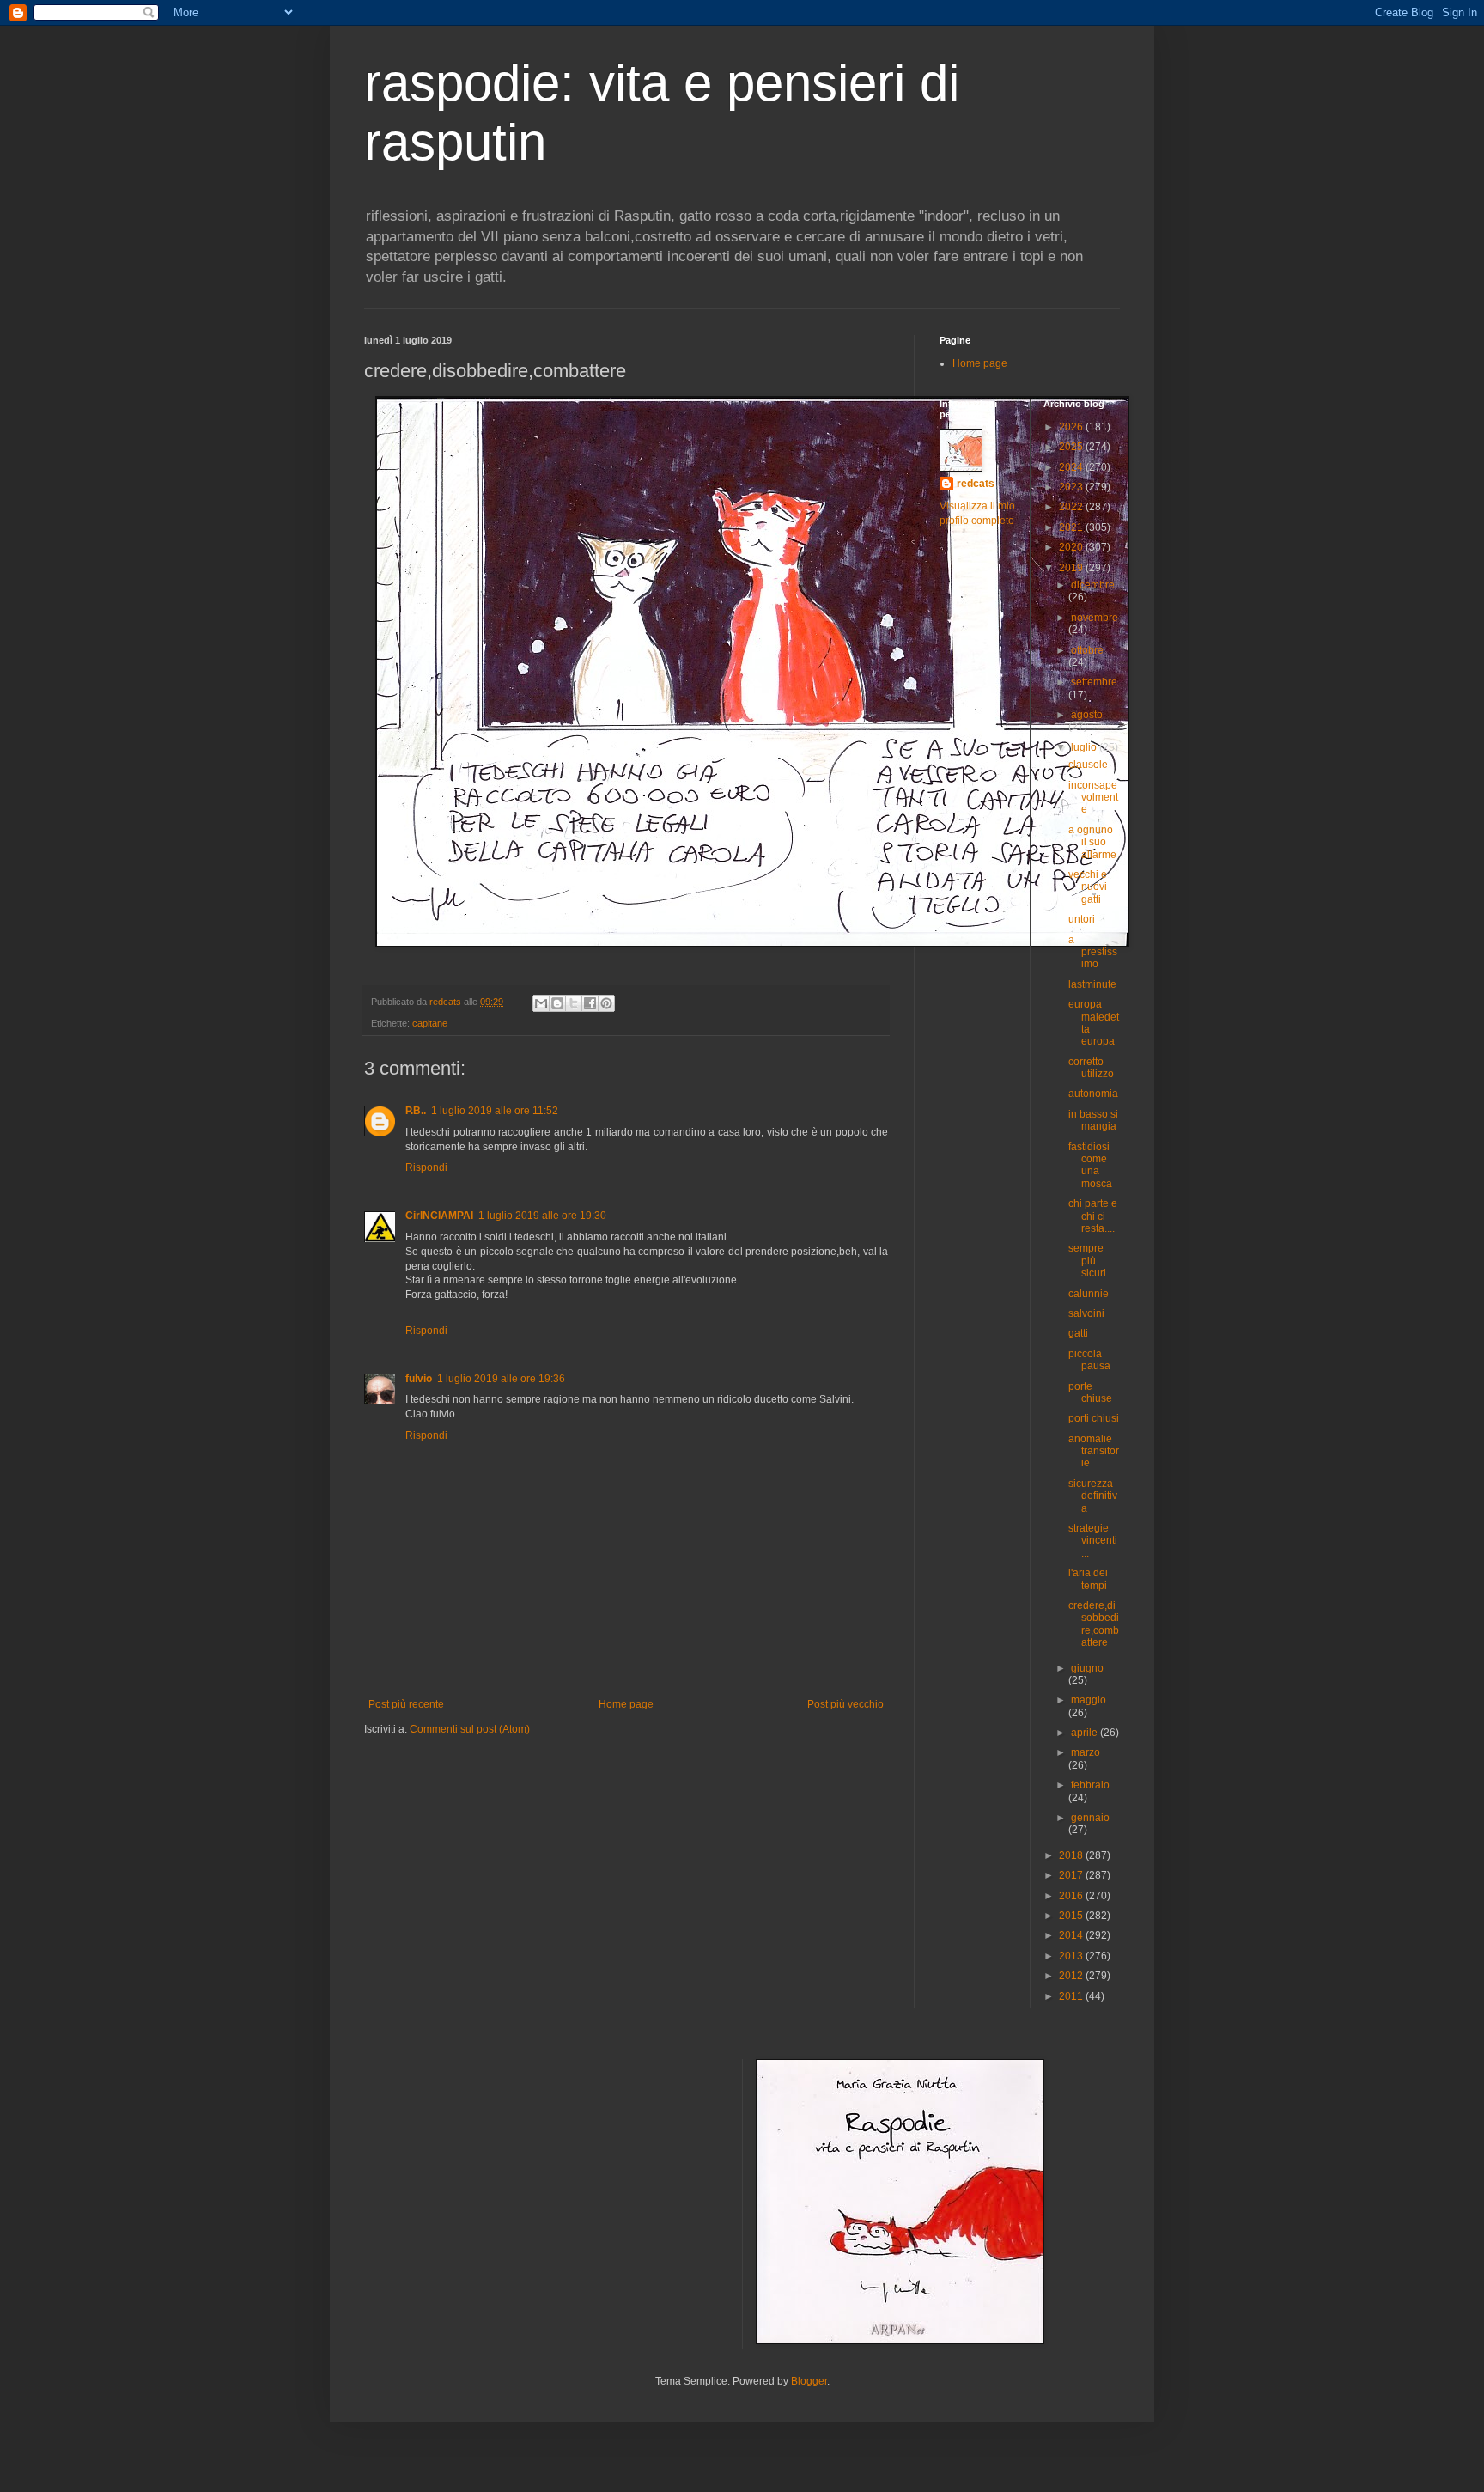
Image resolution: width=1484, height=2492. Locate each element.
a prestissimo (1093, 952)
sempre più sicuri (1087, 1261)
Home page (626, 1704)
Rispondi (426, 1167)
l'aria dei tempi (1088, 1579)
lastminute (1092, 984)
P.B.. (416, 1111)
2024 (1072, 467)
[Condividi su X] (574, 1003)
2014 (1072, 1935)
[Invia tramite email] (541, 1003)
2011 (1072, 1996)
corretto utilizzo (1091, 1068)
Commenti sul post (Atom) (470, 1729)
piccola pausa (1089, 1360)
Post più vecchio (845, 1704)
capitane (430, 1023)
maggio (1089, 1700)
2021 (1072, 527)
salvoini (1086, 1313)
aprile (1086, 1733)
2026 (1072, 427)
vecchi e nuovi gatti (1088, 887)
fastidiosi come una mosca (1090, 1165)
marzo (1086, 1752)
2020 (1072, 547)
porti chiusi (1094, 1418)
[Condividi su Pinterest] (606, 1003)
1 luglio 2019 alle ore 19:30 (542, 1216)
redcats (976, 484)
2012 (1072, 1976)
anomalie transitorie (1094, 1451)
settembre (1094, 682)
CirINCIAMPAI (439, 1216)
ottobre (1087, 650)
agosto (1087, 715)
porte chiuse (1090, 1392)
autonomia (1093, 1094)
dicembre (1093, 585)
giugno (1087, 1668)
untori (1082, 919)
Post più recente (406, 1704)
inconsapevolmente (1093, 798)
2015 (1072, 1916)
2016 (1072, 1896)
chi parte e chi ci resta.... (1093, 1216)
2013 (1072, 1956)
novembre (1095, 618)
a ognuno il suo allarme (1092, 842)
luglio (1085, 747)
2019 (1072, 568)
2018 (1072, 1855)
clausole (1088, 765)
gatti (1078, 1333)
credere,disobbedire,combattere (1094, 1624)
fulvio (419, 1379)
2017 (1072, 1875)
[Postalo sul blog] (557, 1003)
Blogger (809, 2381)
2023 (1072, 487)
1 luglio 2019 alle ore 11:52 (495, 1111)
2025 (1072, 447)
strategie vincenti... (1093, 1541)
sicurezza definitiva (1093, 1496)
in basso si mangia (1093, 1120)
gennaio (1090, 1818)
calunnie (1089, 1294)
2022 (1072, 507)
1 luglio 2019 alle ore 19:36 (501, 1379)
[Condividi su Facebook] (590, 1003)
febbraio (1090, 1785)
